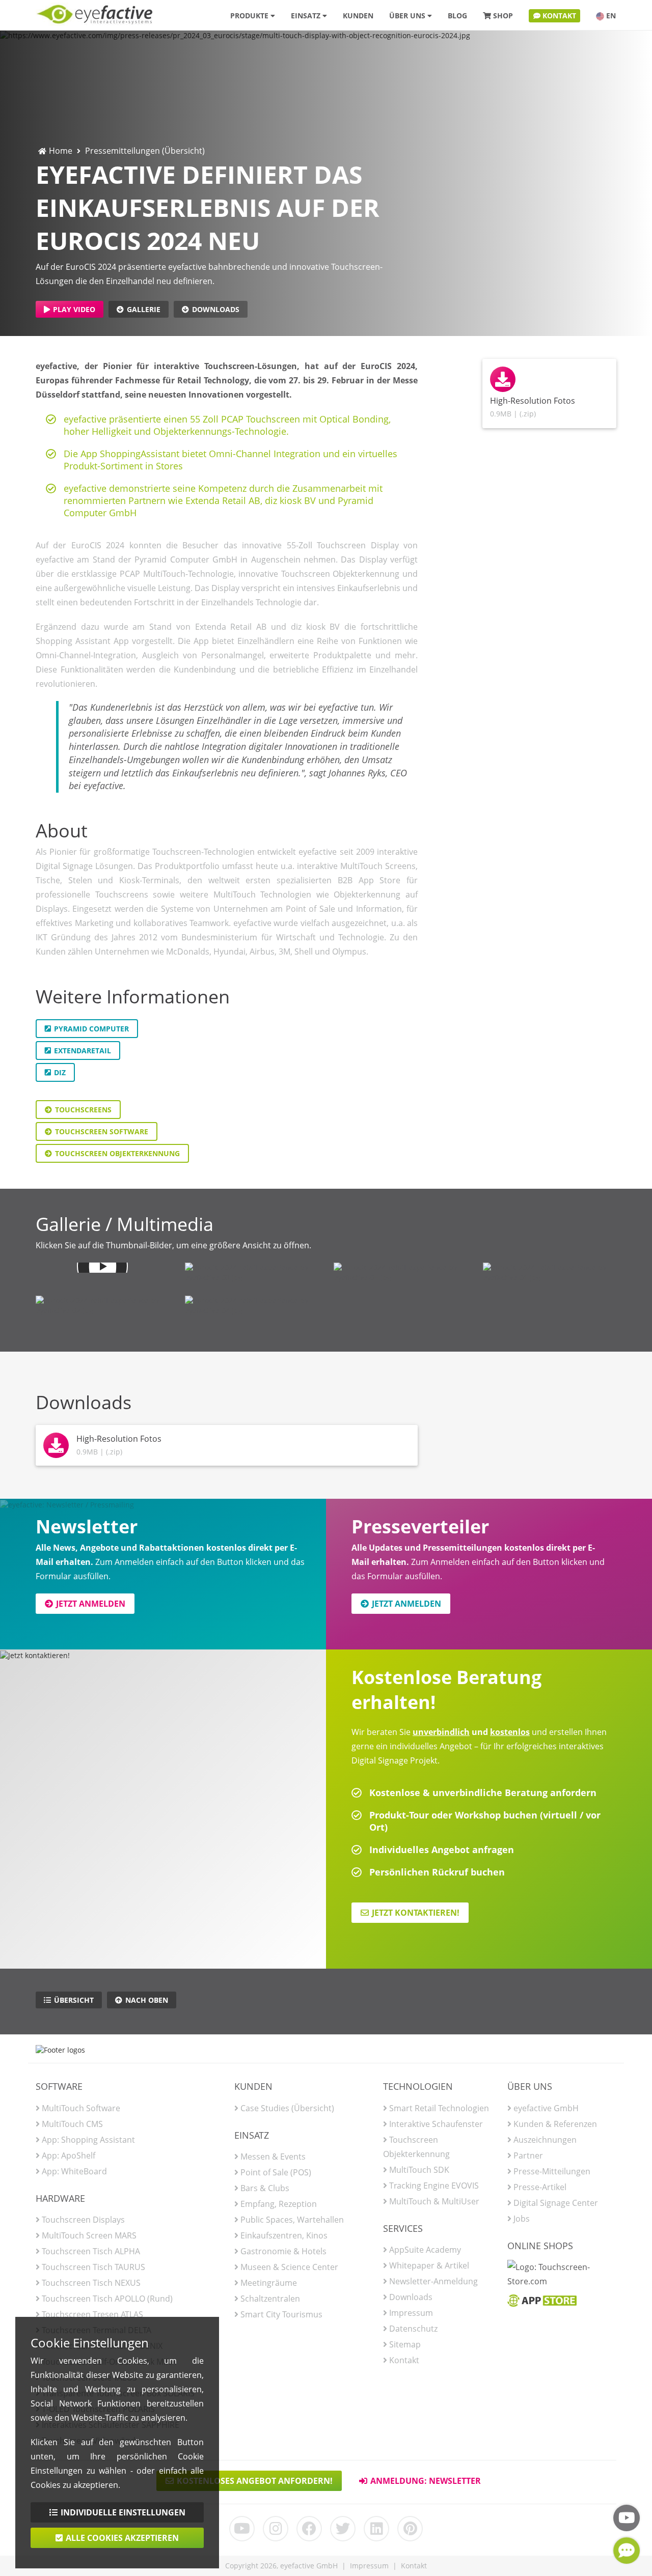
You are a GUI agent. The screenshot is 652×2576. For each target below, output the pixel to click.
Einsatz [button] (307, 16)
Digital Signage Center (556, 2203)
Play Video (74, 309)
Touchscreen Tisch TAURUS (93, 2267)
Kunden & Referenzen (555, 2124)
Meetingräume (269, 2283)
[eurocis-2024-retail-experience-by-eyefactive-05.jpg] (401, 1273)
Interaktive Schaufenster (436, 2124)
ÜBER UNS (530, 2086)
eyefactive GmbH (546, 2108)
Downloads (216, 309)
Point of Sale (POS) (276, 2172)
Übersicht (74, 2000)
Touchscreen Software (102, 1131)
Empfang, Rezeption (279, 2204)
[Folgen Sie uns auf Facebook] (309, 2529)
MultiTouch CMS (72, 2124)
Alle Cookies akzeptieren (122, 2538)
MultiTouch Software (81, 2108)
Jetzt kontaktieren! (416, 1913)
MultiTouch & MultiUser (434, 2201)
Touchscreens (83, 1110)
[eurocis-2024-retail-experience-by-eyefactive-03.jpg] (252, 1273)
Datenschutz (413, 2329)
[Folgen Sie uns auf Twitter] (343, 2529)
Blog (457, 16)
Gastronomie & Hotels (283, 2251)
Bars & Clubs (265, 2188)
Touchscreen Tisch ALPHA (91, 2251)
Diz (60, 1072)
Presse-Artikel (540, 2187)
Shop (503, 16)
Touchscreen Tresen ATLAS (92, 2314)
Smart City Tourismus (281, 2314)
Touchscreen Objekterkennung (117, 1153)
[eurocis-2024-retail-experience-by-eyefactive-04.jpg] (252, 1306)
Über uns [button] (408, 16)
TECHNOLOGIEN (418, 2086)
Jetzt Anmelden (91, 1604)
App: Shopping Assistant (88, 2140)
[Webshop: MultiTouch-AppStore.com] (542, 2303)
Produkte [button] (250, 16)
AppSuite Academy (425, 2250)
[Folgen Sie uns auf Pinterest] (410, 2529)
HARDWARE (60, 2198)
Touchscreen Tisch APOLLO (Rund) (107, 2299)
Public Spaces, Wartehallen (292, 2220)
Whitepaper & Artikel (429, 2265)
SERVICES (403, 2228)
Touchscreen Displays (83, 2220)
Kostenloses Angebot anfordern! (255, 2481)
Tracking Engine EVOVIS (434, 2186)
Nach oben (147, 2000)
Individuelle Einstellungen (123, 2512)
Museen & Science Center (289, 2267)
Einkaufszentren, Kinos (284, 2235)
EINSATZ (252, 2135)
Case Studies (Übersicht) (287, 2108)
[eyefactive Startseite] (94, 12)
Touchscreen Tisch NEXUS (91, 2283)
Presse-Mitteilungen (552, 2171)
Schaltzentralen (270, 2299)
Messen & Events (273, 2157)
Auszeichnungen (545, 2140)
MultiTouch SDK (419, 2170)
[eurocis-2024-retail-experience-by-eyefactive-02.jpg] (103, 1306)
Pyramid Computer (91, 1029)
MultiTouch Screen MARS (89, 2235)
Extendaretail (83, 1051)
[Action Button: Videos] (627, 2518)
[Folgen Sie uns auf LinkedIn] (376, 2529)
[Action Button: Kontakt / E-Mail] (627, 2551)
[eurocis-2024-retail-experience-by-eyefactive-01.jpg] (550, 1273)
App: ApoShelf (69, 2155)
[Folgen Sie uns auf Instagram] (276, 2529)
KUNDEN (358, 16)
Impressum (411, 2313)
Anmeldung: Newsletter (426, 2481)
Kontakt (404, 2360)
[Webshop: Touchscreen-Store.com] (562, 2277)
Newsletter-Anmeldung (433, 2281)
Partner (528, 2155)
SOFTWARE (59, 2086)
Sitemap (405, 2344)
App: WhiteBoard (74, 2171)
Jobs (522, 2219)
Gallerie (144, 309)
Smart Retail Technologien (439, 2108)
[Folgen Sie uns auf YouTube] (242, 2529)
